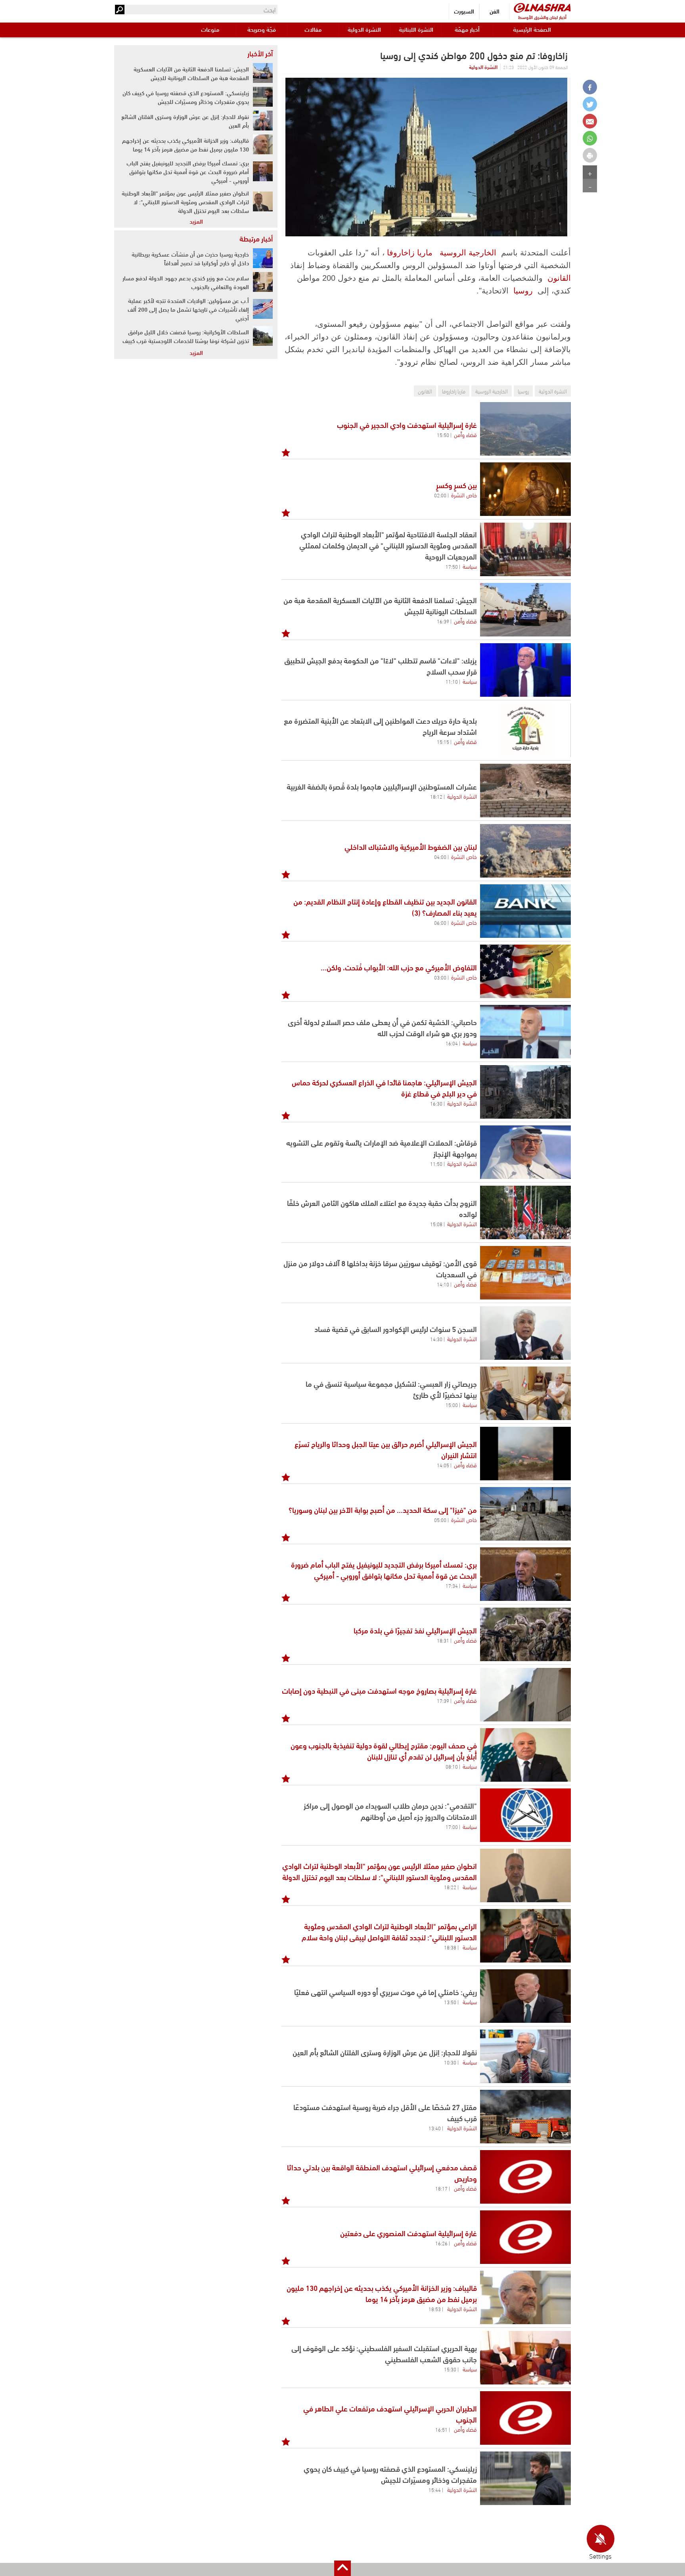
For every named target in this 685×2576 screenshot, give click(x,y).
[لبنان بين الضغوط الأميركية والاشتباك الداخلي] (525, 851)
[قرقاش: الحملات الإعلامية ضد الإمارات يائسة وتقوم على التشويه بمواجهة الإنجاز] (525, 1152)
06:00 (440, 922)
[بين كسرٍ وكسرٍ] (525, 489)
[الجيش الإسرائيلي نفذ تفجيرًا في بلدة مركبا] (525, 1634)
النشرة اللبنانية (416, 29)
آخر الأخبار (260, 53)
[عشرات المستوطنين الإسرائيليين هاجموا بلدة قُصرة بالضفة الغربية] (525, 791)
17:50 (452, 566)
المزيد (196, 221)
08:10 (452, 1766)
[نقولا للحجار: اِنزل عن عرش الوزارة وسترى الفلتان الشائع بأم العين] (525, 2056)
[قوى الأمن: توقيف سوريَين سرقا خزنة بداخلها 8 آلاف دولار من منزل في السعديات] (525, 1273)
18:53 (435, 2309)
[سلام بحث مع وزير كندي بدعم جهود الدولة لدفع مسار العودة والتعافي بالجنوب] (263, 282)
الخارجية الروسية (468, 253)
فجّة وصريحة (262, 29)
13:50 (450, 2002)
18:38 (450, 1947)
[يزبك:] (525, 670)
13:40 (435, 2128)
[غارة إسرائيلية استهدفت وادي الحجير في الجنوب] (525, 429)
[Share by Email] (590, 121)
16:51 (441, 2429)
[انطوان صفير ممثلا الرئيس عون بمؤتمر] (525, 1875)
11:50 (436, 1163)
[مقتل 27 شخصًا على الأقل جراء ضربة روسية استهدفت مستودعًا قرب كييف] (525, 2117)
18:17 (441, 2188)
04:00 (440, 857)
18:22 (450, 1887)
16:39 (443, 621)
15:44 (435, 2490)
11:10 (452, 681)
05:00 (440, 1520)
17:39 (443, 1700)
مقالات (313, 29)
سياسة (470, 566)
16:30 (436, 1103)
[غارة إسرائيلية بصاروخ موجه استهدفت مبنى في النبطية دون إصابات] (525, 1695)
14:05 (443, 1465)
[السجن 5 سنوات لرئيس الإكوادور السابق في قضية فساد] (525, 1333)
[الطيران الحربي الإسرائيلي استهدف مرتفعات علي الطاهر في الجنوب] (525, 2418)
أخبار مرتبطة (256, 238)
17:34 (452, 1585)
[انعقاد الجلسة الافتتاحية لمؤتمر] (525, 549)
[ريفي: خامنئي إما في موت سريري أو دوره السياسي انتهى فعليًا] (525, 1996)
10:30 (450, 2062)
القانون (559, 278)
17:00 (452, 1827)
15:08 (436, 1224)
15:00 (452, 1405)
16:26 (441, 2243)
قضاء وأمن (465, 434)
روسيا (523, 291)
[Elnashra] (542, 8)
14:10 (443, 1284)
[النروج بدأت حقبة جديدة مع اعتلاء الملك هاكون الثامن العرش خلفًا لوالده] (525, 1212)
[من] (525, 1514)
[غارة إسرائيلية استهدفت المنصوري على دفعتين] (525, 2237)
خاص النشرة (464, 494)
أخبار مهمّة (467, 29)
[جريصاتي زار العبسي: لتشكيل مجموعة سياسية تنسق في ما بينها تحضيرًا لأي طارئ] (525, 1393)
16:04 (452, 1043)
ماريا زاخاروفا (410, 253)
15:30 (450, 2369)
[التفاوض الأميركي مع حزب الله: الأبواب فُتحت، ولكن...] (525, 971)
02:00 (440, 495)
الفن (495, 11)
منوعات (210, 29)
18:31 (443, 1640)
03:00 (440, 977)
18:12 (436, 796)
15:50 (443, 435)
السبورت (464, 11)
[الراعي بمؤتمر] (525, 1936)
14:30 (436, 1339)
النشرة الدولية (364, 29)
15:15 (443, 742)
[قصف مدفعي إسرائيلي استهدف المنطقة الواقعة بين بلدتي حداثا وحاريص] (525, 2177)
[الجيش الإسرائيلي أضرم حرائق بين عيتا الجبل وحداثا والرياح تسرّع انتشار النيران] (525, 1454)
